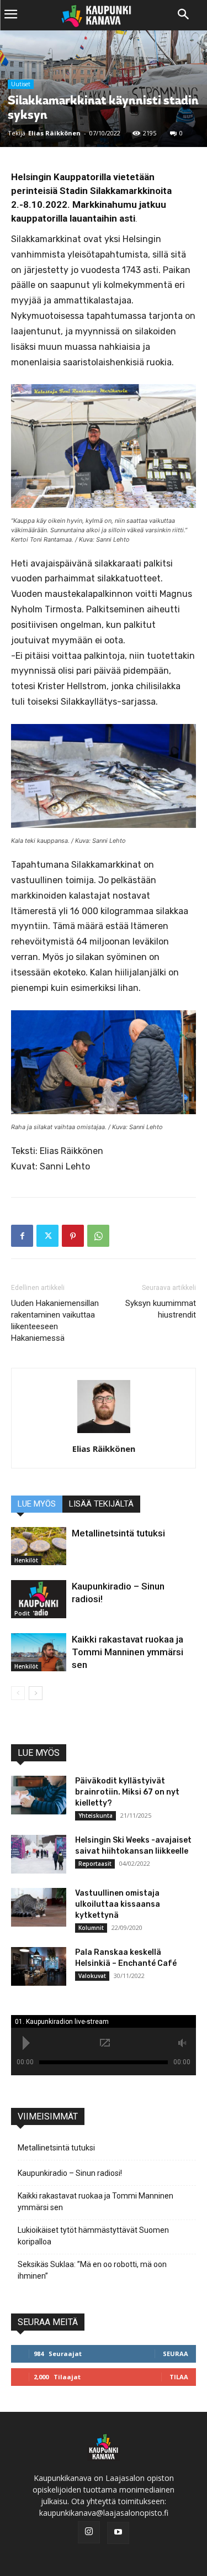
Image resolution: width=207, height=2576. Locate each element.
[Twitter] (47, 1236)
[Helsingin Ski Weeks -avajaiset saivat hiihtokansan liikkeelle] (39, 1854)
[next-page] (36, 1693)
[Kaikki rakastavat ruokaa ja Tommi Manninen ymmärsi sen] (39, 1652)
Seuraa (176, 2354)
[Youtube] (118, 2533)
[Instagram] (89, 2532)
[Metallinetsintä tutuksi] (39, 1546)
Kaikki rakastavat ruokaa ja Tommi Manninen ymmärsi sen (128, 1652)
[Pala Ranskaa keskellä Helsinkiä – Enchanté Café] (39, 1966)
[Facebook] (22, 1236)
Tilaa (179, 2377)
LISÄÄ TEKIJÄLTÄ (101, 1504)
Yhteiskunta (95, 1816)
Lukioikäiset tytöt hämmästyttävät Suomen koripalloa (93, 2236)
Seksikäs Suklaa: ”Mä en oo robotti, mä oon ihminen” (92, 2270)
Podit (22, 1613)
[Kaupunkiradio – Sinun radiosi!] (39, 1599)
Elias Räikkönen (54, 133)
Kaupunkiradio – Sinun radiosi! (70, 2173)
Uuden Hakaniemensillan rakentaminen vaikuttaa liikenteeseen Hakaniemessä (55, 1321)
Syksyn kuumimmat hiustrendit (161, 1309)
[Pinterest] (73, 1236)
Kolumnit (91, 1928)
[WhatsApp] (98, 1236)
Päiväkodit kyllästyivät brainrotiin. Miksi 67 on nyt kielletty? (127, 1792)
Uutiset (21, 84)
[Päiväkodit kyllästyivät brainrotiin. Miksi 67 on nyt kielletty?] (39, 1795)
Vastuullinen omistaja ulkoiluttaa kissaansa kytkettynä (118, 1904)
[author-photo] (104, 1433)
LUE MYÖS (37, 1504)
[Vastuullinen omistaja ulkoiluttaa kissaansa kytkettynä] (39, 1907)
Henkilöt (26, 1560)
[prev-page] (18, 1693)
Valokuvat (92, 1976)
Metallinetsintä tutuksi (118, 1533)
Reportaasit (95, 1864)
